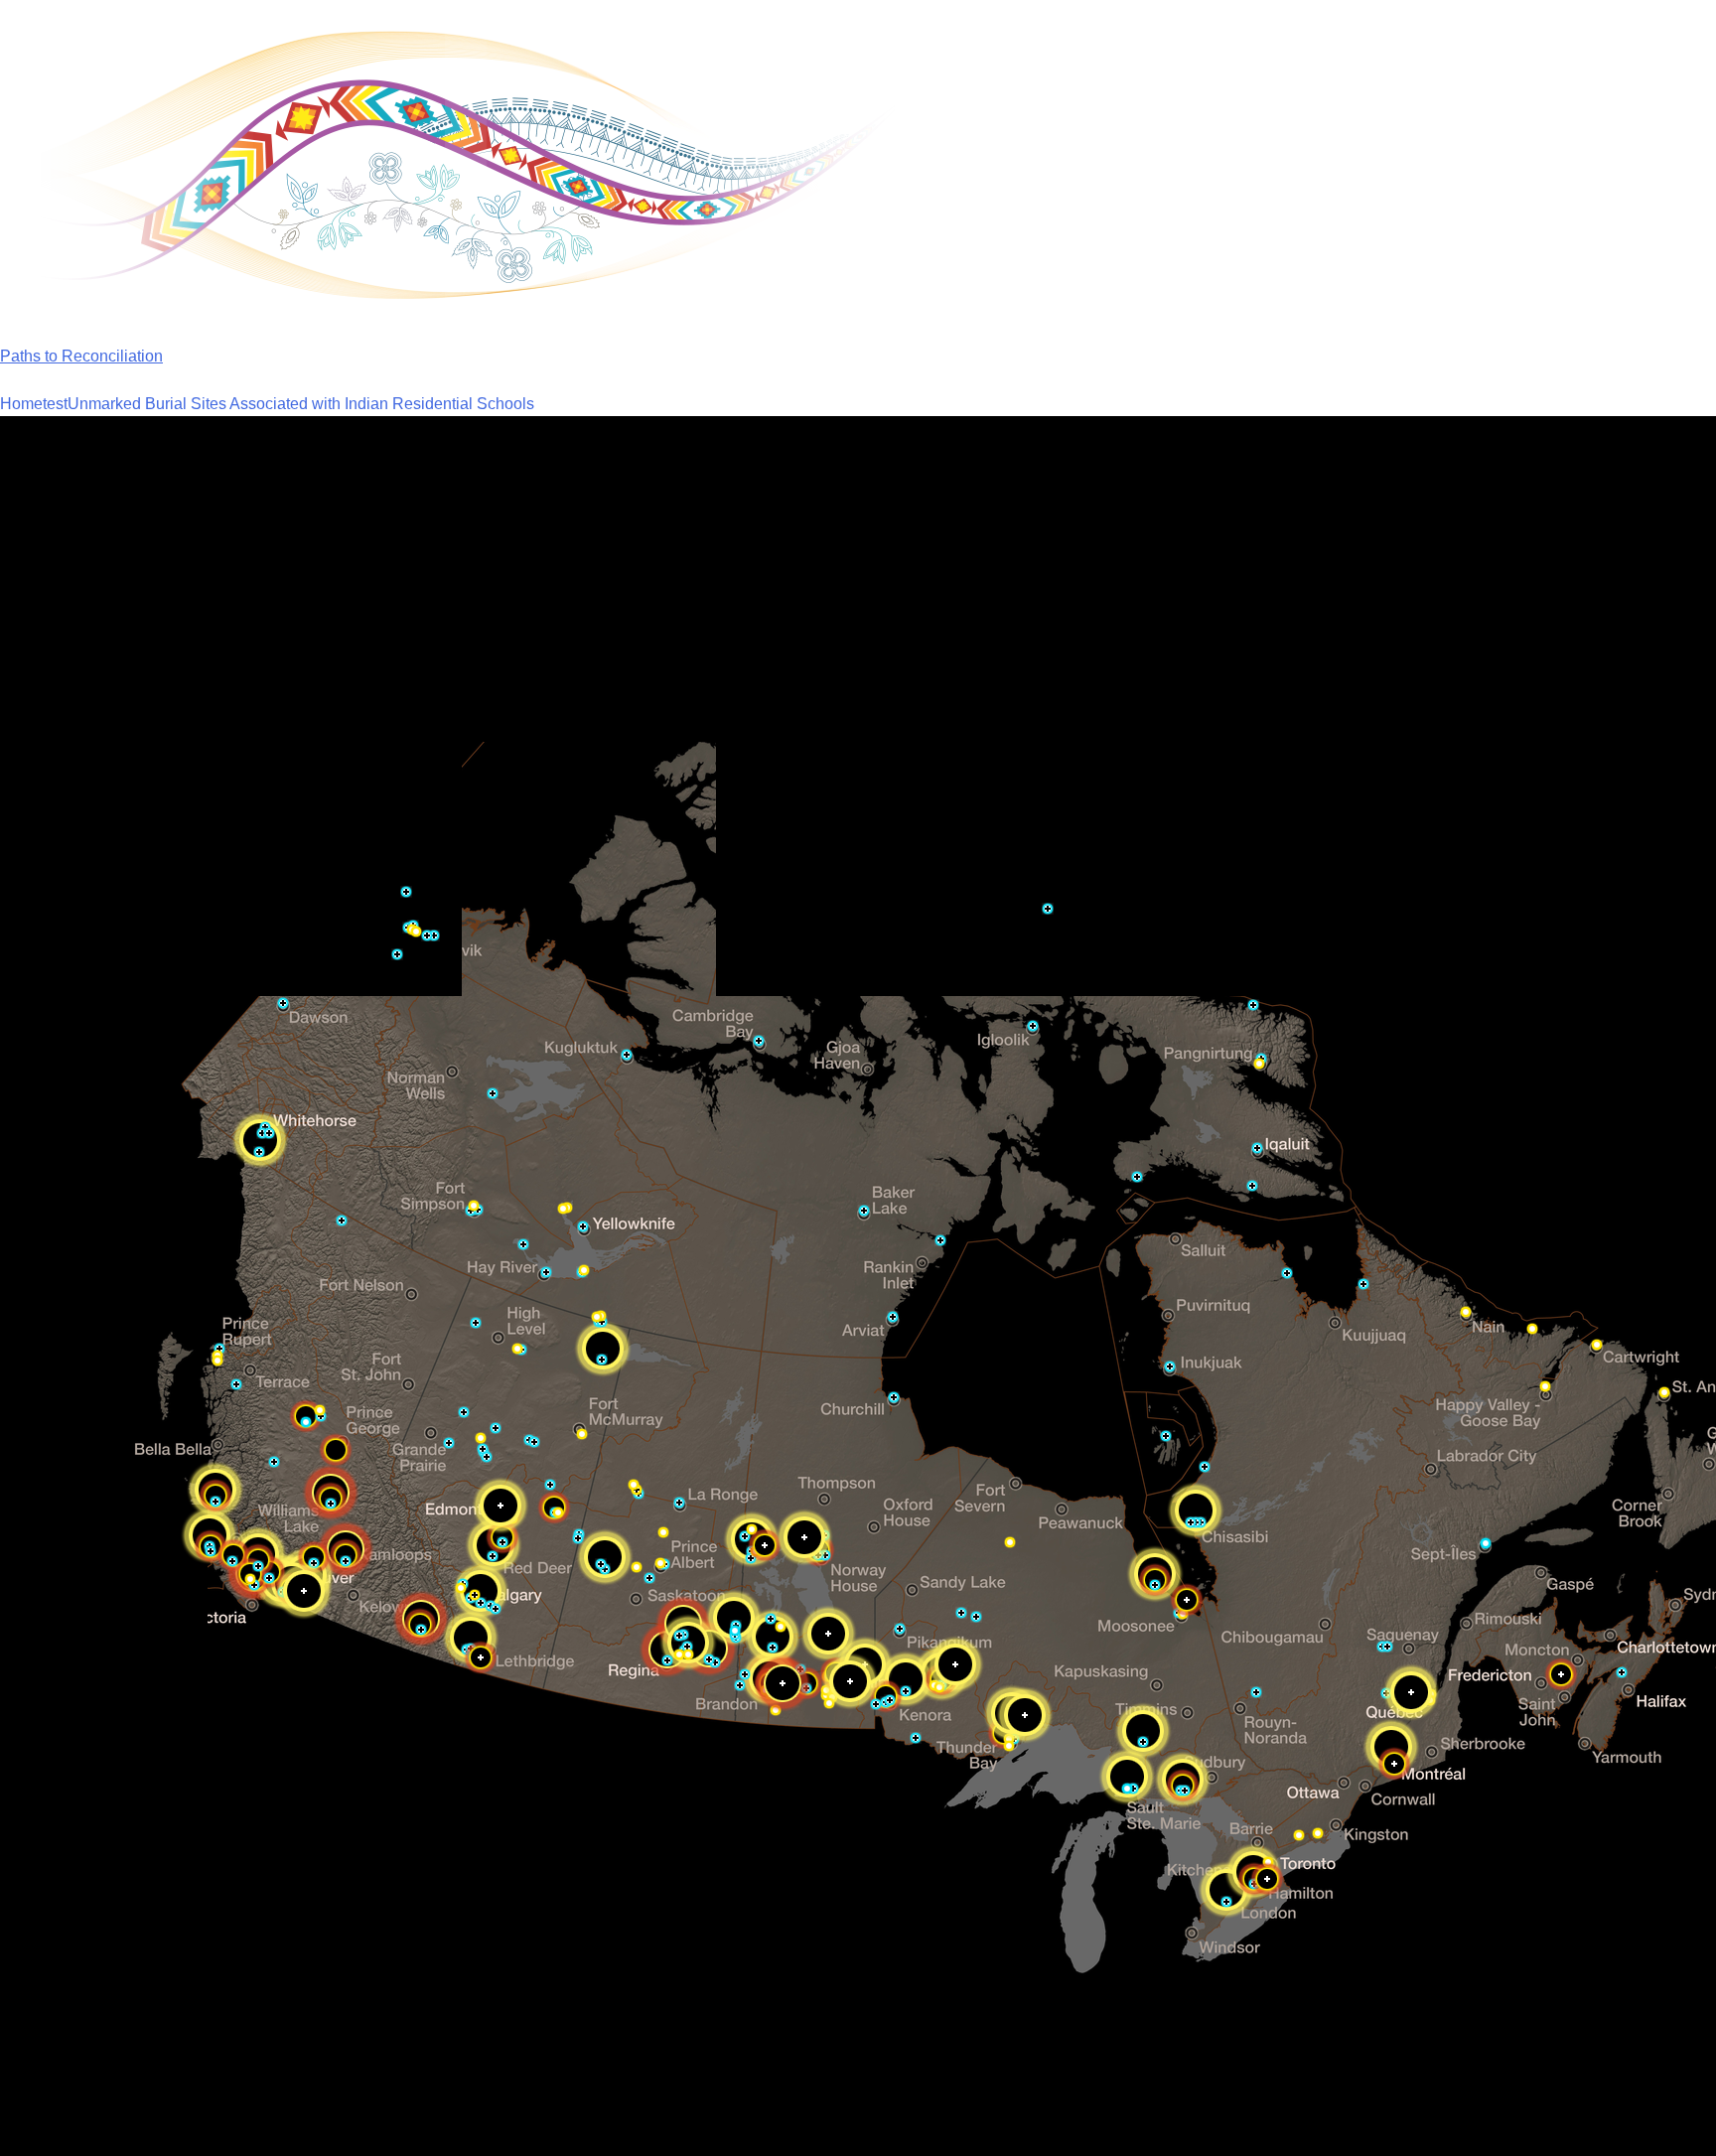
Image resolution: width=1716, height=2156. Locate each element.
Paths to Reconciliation (81, 356)
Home (21, 404)
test (55, 404)
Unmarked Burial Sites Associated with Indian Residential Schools (301, 404)
